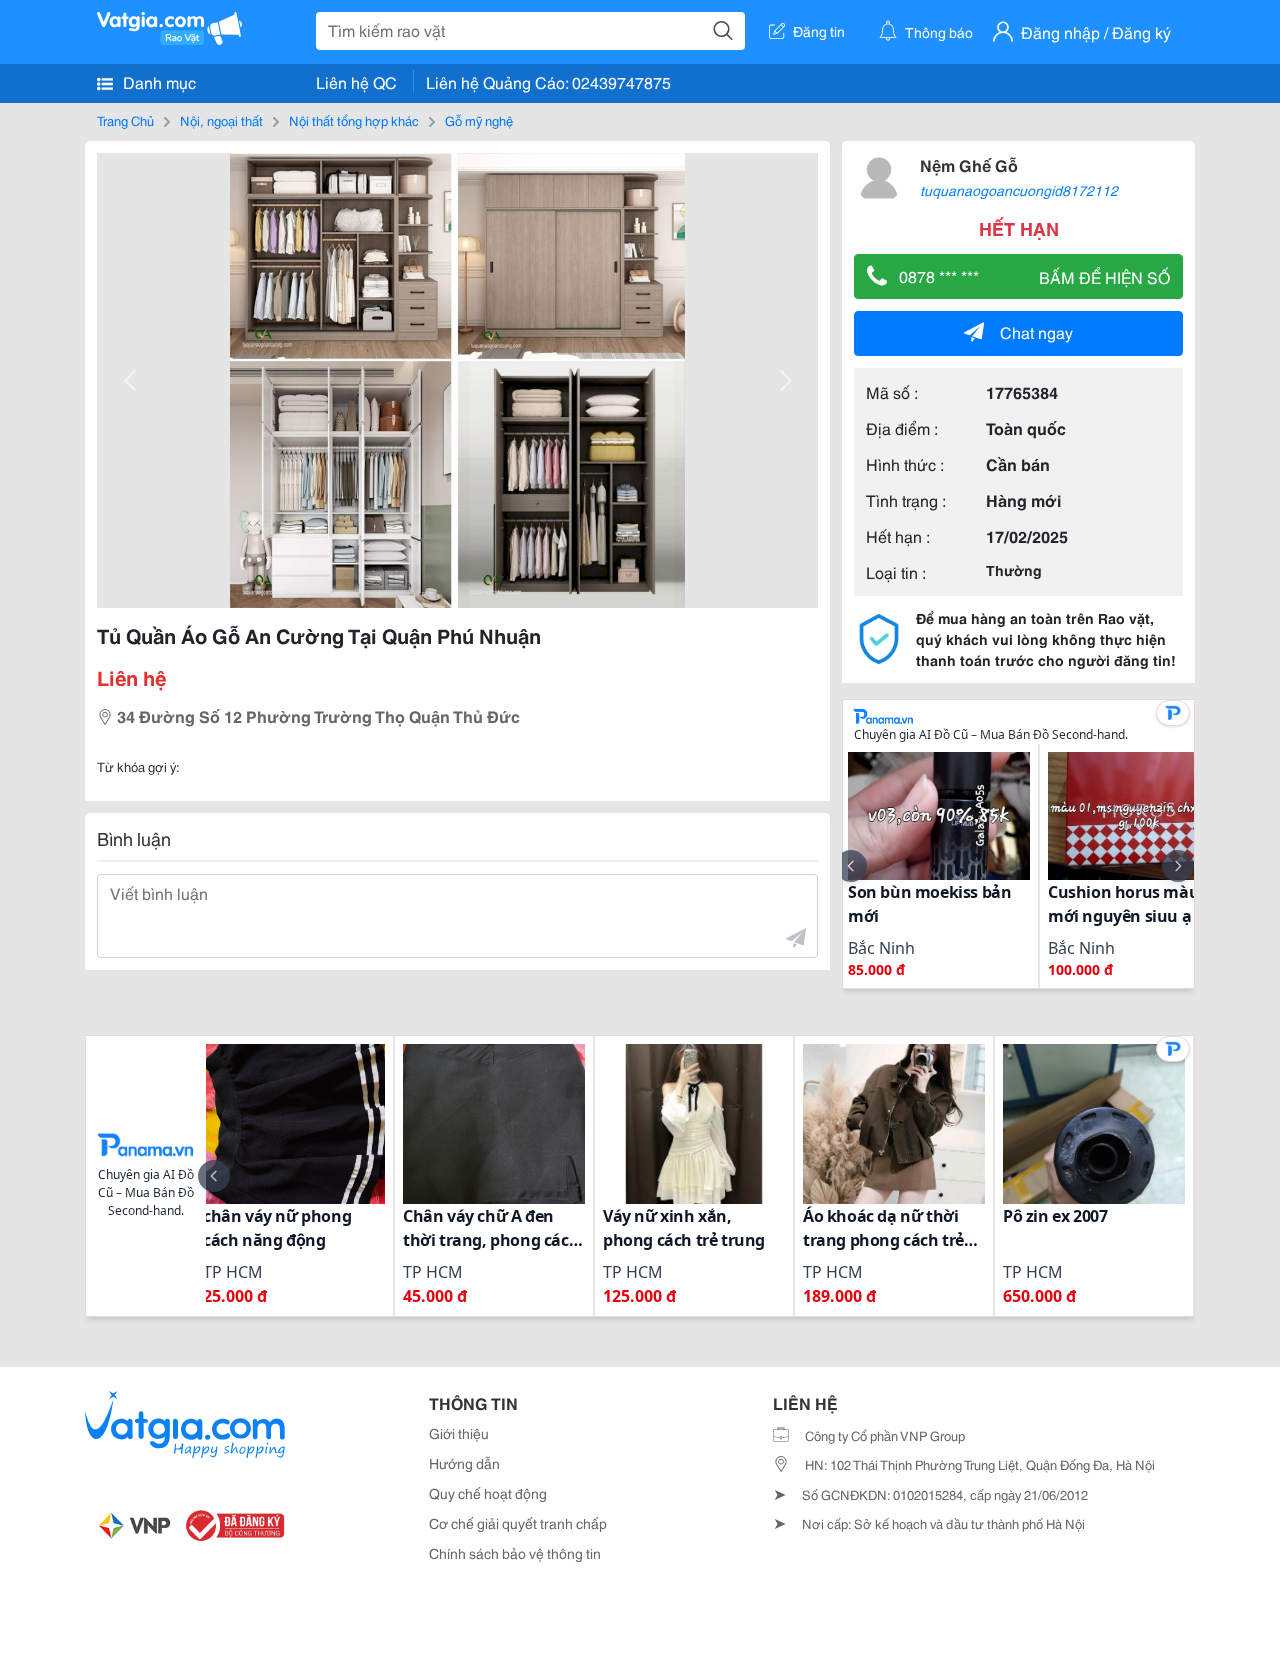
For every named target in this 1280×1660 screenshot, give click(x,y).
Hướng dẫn (464, 1463)
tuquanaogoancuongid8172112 (1019, 190)
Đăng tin (819, 31)
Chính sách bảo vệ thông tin (515, 1553)
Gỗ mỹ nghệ (479, 120)
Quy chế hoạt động (488, 1493)
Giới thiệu (459, 1433)
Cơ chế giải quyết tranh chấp (518, 1523)
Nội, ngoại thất (221, 120)
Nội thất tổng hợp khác (354, 120)
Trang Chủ (125, 120)
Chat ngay (1036, 331)
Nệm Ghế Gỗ (969, 164)
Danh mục (157, 81)
